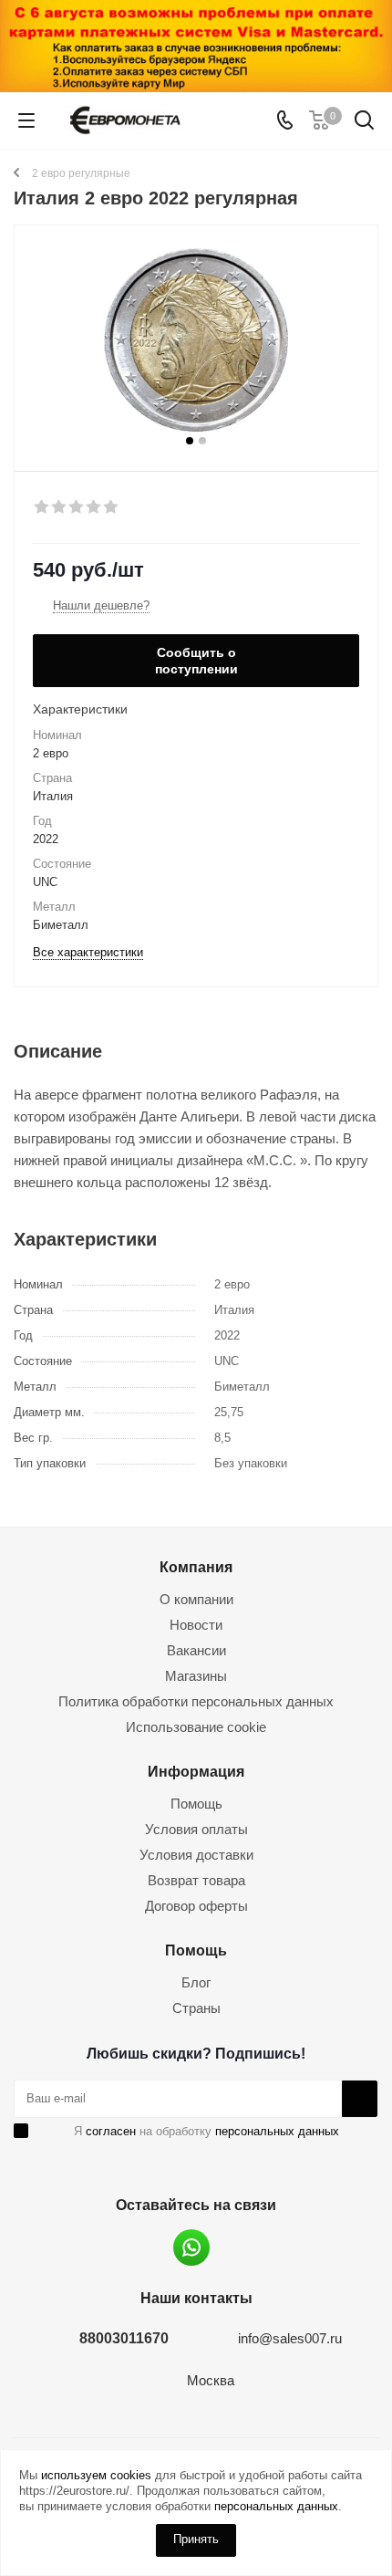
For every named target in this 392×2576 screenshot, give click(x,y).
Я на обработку (206, 2131)
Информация (196, 1771)
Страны (196, 2008)
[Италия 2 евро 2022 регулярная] (196, 340)
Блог (196, 1982)
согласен (111, 2131)
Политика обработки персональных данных (196, 1701)
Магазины (196, 1676)
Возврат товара (196, 1880)
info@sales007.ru (290, 2338)
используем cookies (96, 2475)
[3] (77, 507)
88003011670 (124, 2338)
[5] (112, 507)
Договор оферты (196, 1906)
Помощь (196, 1804)
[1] (42, 507)
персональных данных (277, 2131)
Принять (196, 2539)
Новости (196, 1625)
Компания (196, 1567)
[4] (94, 507)
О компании (196, 1599)
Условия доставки (196, 1855)
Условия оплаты (196, 1829)
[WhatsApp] (191, 2247)
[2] (60, 507)
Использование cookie (196, 1727)
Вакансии (196, 1650)
